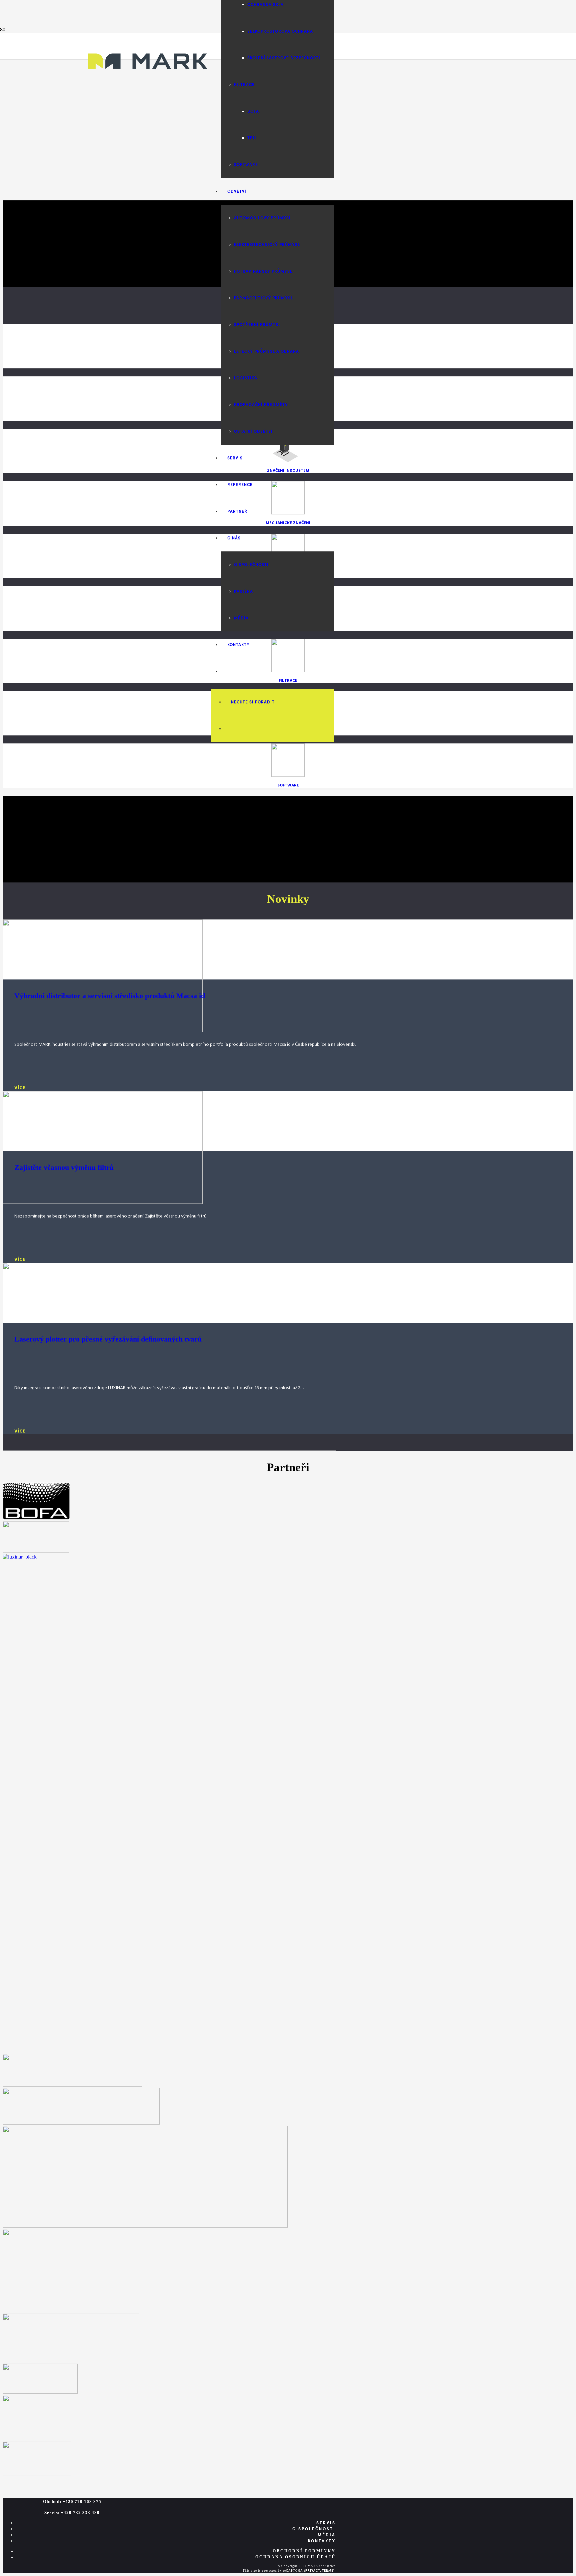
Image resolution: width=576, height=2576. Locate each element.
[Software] (288, 776)
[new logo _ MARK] (148, 81)
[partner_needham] (72, 2085)
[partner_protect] (37, 2474)
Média (327, 2535)
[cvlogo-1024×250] (173, 2310)
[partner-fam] (40, 2392)
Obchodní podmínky (304, 2551)
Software (288, 785)
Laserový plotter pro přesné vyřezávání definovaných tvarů (108, 1339)
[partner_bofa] (36, 1518)
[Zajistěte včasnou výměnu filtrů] (103, 1202)
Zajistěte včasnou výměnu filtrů (64, 1167)
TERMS (328, 2571)
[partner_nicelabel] (71, 2360)
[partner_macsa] (71, 2438)
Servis (326, 2523)
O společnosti (314, 2529)
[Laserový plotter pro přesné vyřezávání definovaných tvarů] (169, 1449)
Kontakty (322, 2541)
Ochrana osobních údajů (295, 2557)
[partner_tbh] (36, 1551)
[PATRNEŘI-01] (145, 2226)
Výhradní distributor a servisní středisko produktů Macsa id (110, 996)
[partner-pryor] (81, 2123)
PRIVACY (313, 2571)
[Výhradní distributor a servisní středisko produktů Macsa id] (103, 1030)
